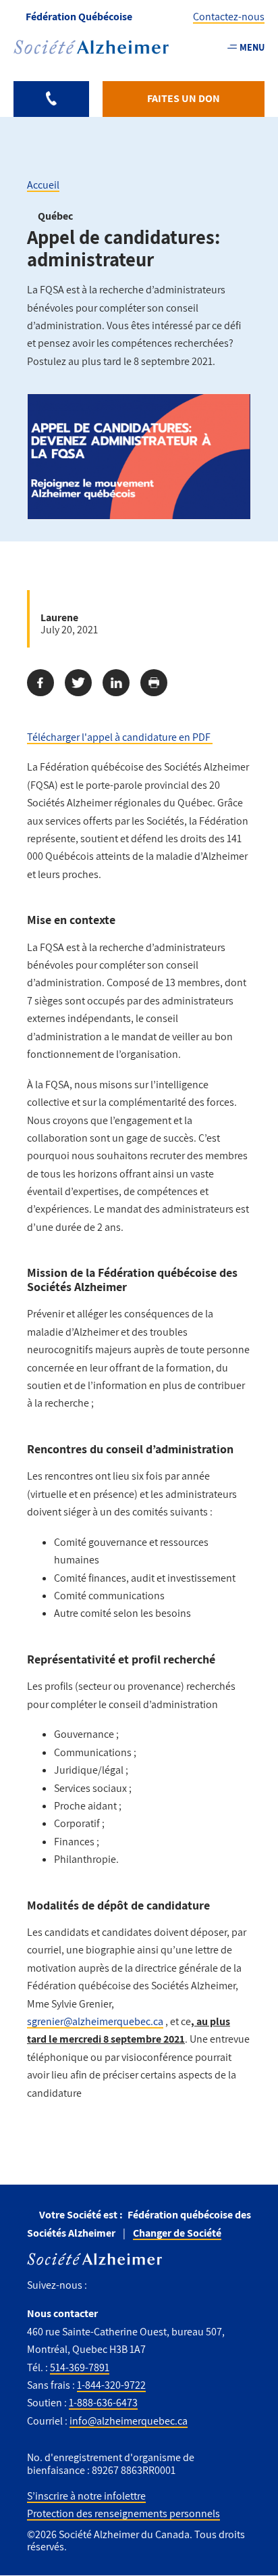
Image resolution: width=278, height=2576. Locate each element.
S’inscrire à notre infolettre (86, 2496)
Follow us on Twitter (127, 2284)
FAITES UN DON (184, 98)
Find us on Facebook (102, 2284)
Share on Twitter (78, 683)
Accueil (43, 185)
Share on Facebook (40, 683)
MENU (252, 47)
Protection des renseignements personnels (123, 2513)
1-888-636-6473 (103, 2403)
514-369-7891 (80, 2367)
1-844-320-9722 (111, 2385)
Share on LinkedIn (116, 683)
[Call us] (51, 99)
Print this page (154, 683)
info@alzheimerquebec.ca (129, 2421)
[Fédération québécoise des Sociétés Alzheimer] (91, 47)
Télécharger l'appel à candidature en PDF (120, 737)
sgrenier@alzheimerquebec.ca (95, 2021)
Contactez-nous (229, 17)
